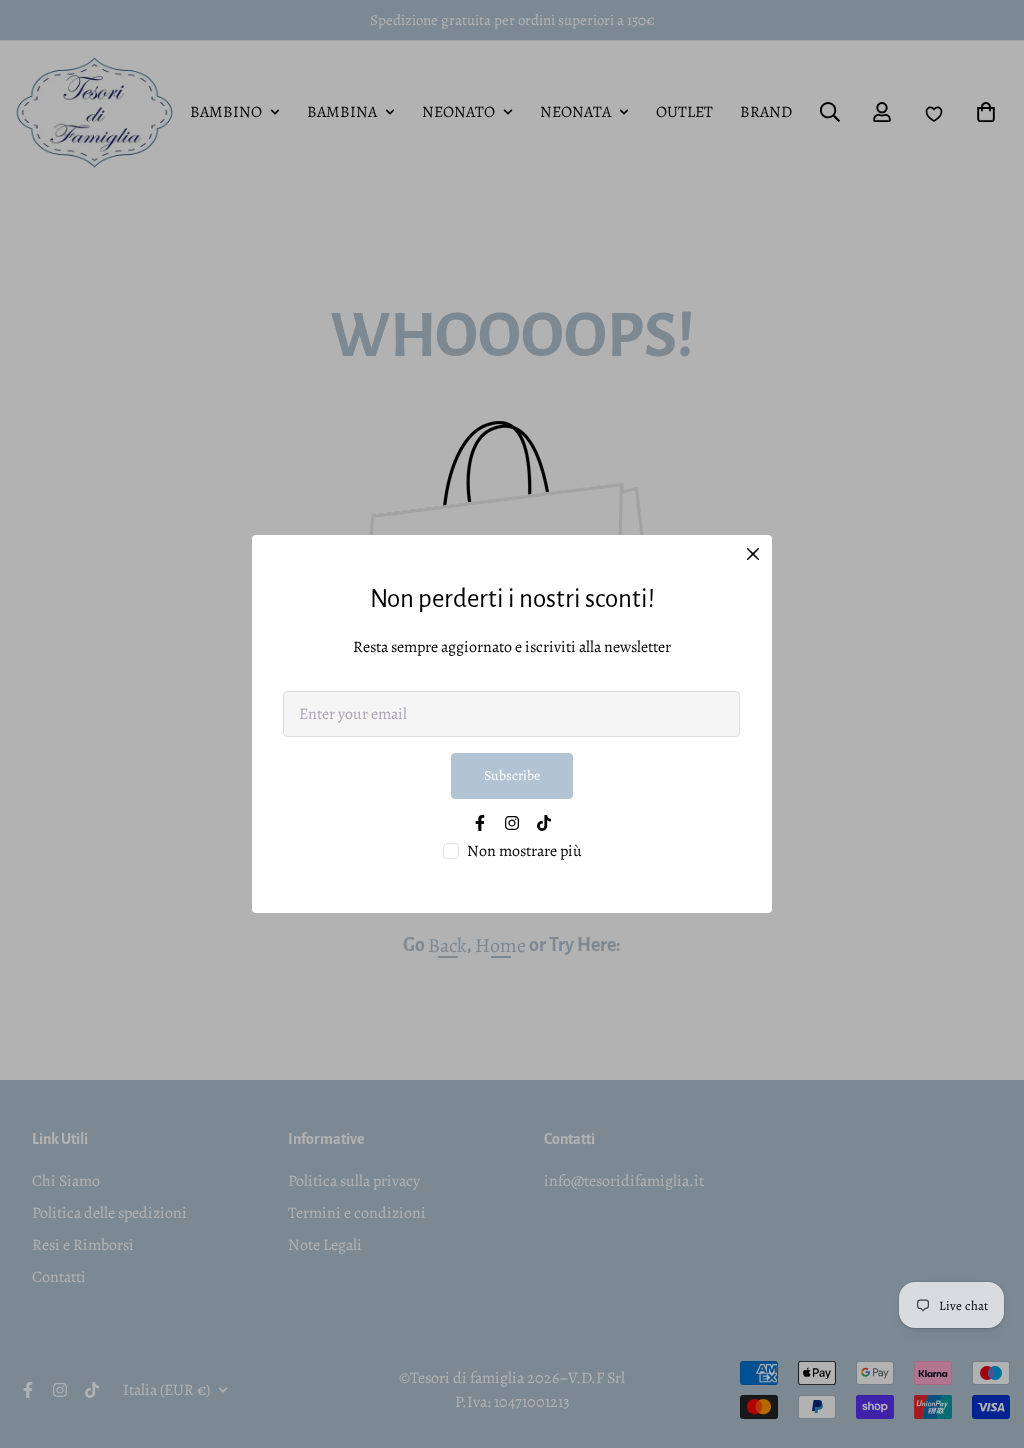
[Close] (753, 554)
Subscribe (512, 775)
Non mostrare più (524, 851)
